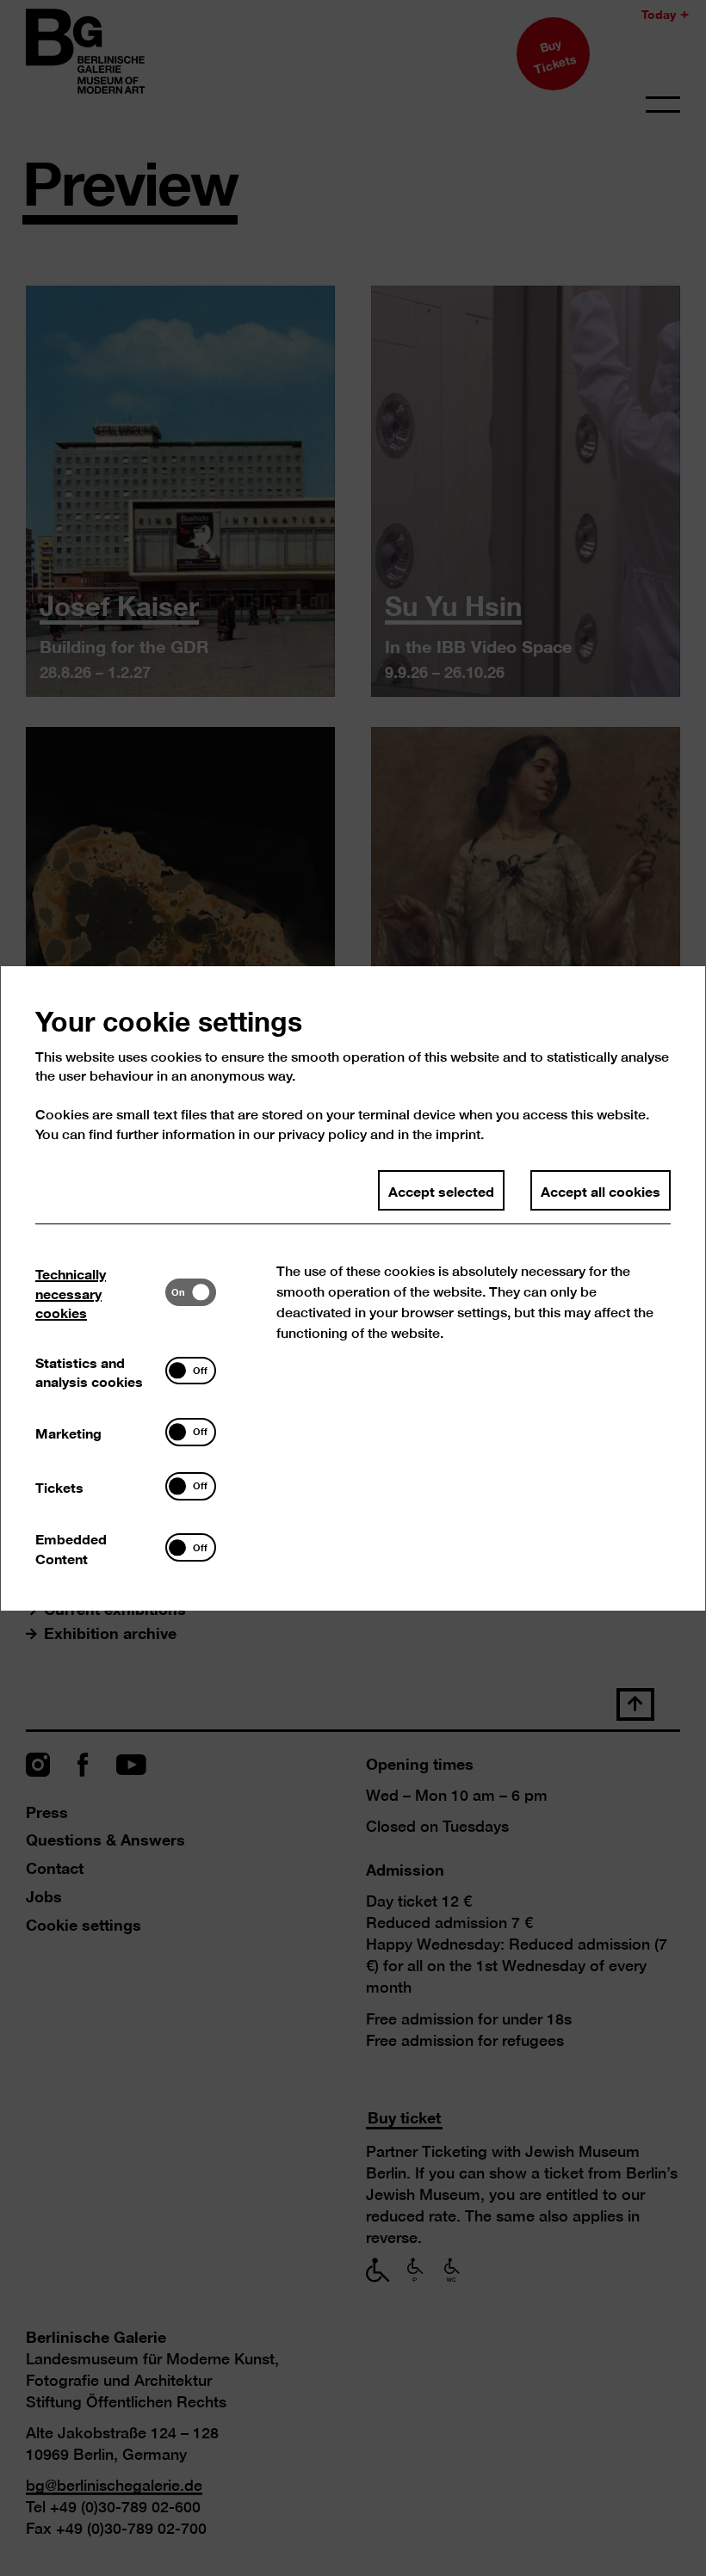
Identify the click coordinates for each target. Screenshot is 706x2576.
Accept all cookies (601, 1190)
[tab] (100, 1292)
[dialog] (353, 1288)
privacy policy (322, 1134)
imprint (458, 1134)
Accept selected (441, 1190)
